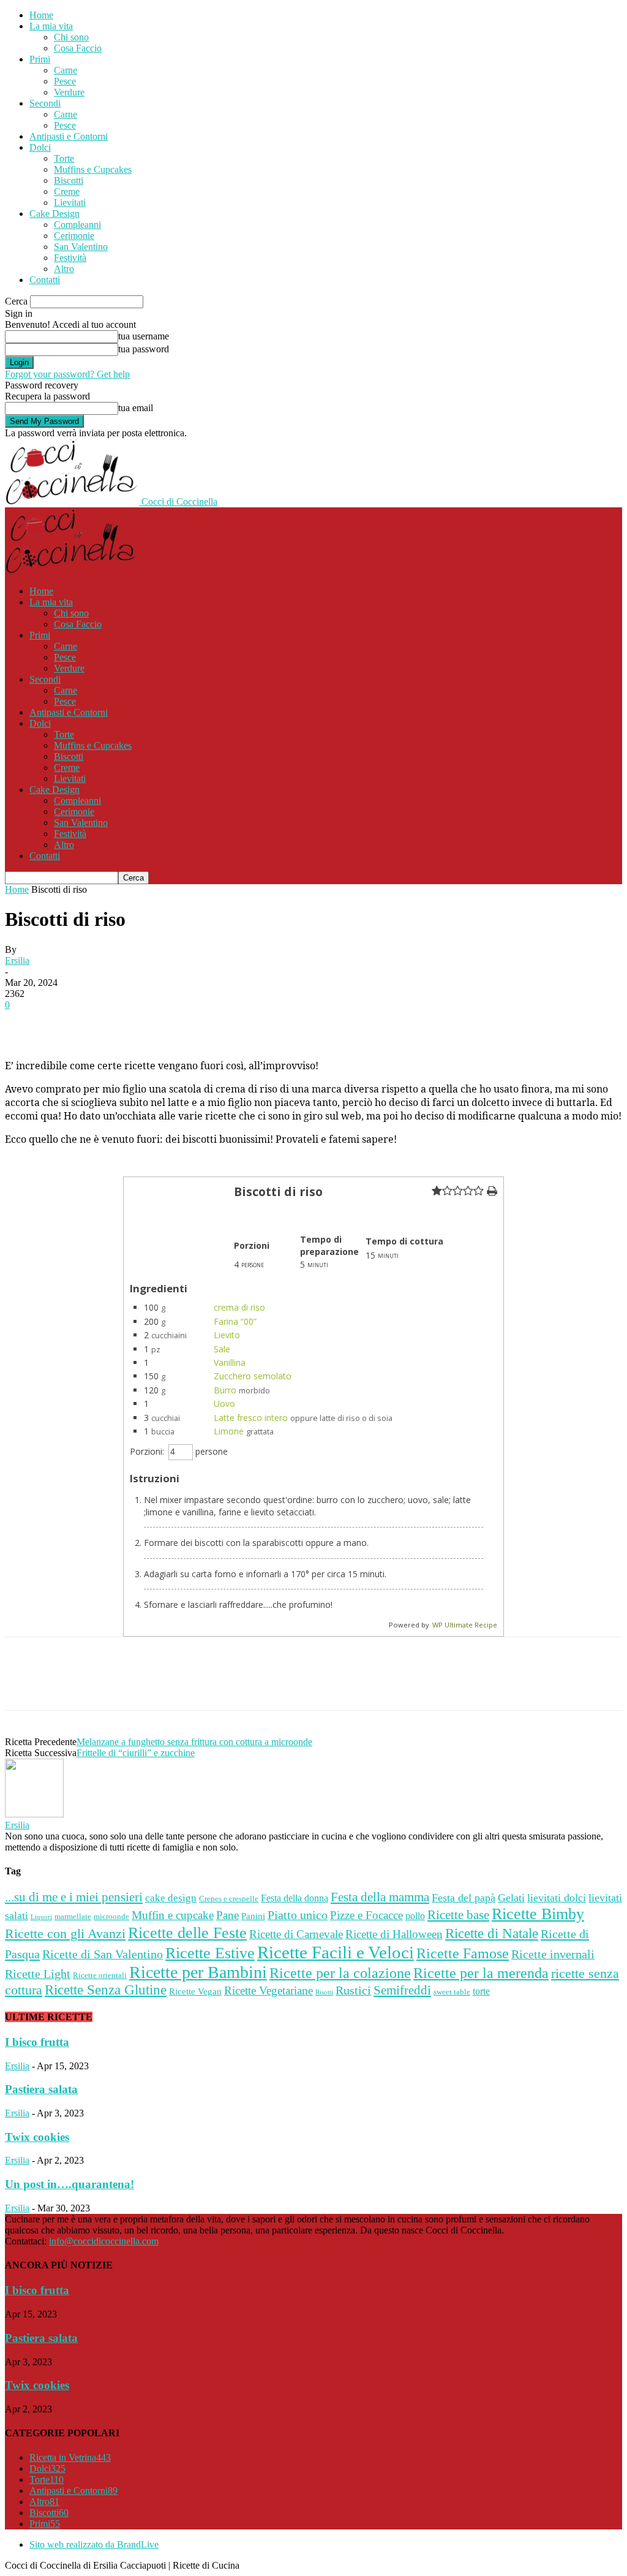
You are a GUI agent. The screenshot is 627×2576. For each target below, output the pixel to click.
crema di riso (239, 1307)
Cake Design (54, 214)
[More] (374, 1023)
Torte (64, 158)
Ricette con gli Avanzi (65, 1934)
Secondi (45, 103)
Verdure (69, 92)
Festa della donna (295, 1898)
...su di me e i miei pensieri (74, 1897)
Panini (253, 1916)
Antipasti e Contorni (69, 136)
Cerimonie (74, 236)
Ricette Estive (210, 1953)
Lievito (227, 1335)
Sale (222, 1349)
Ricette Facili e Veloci (336, 1952)
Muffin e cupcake (173, 1915)
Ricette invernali (553, 1954)
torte (481, 1991)
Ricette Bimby (538, 1914)
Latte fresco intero (251, 1418)
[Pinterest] (222, 1023)
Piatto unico (298, 1915)
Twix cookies (37, 2137)
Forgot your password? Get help (67, 374)
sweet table (452, 1992)
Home (41, 15)
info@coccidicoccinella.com (104, 2241)
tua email (136, 408)
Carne (66, 70)
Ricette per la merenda (481, 1973)
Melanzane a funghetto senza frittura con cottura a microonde (194, 1742)
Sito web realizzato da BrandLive (94, 2544)
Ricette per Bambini (198, 1972)
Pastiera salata (41, 2089)
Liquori (41, 1917)
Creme (67, 191)
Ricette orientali (100, 1976)
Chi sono (71, 37)
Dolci (40, 147)
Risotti (324, 1992)
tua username (144, 336)
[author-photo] (34, 1814)
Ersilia (17, 960)
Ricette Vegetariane (268, 1991)
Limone (229, 1431)
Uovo (224, 1404)
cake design (171, 1898)
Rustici (353, 1991)
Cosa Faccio (78, 48)
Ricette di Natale (492, 1933)
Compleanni (77, 225)
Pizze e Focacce (366, 1915)
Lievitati (70, 203)
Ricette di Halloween (394, 1934)
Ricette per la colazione (340, 1973)
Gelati (511, 1898)
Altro (64, 269)
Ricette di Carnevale (296, 1934)
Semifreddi (402, 1990)
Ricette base (458, 1915)
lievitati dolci (557, 1898)
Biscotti (69, 180)
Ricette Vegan (195, 1991)
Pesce (65, 81)
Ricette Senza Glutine (106, 1990)
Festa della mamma (380, 1897)
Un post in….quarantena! (69, 2184)
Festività (70, 258)
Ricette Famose (463, 1953)
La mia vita (51, 26)
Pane (227, 1915)
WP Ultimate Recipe (465, 1625)
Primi (40, 59)
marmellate (73, 1917)
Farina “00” (235, 1321)
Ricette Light (38, 1974)
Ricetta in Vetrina (70, 2457)
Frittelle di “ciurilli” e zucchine (136, 1753)
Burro (225, 1390)
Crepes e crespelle (229, 1899)
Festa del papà (464, 1898)
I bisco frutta (37, 2042)
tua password (144, 349)
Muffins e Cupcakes (93, 169)
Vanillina (230, 1362)
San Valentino (81, 247)
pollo (415, 1916)
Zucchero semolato (253, 1376)
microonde (111, 1916)
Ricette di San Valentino (103, 1954)
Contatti (45, 280)
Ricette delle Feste (187, 1933)
